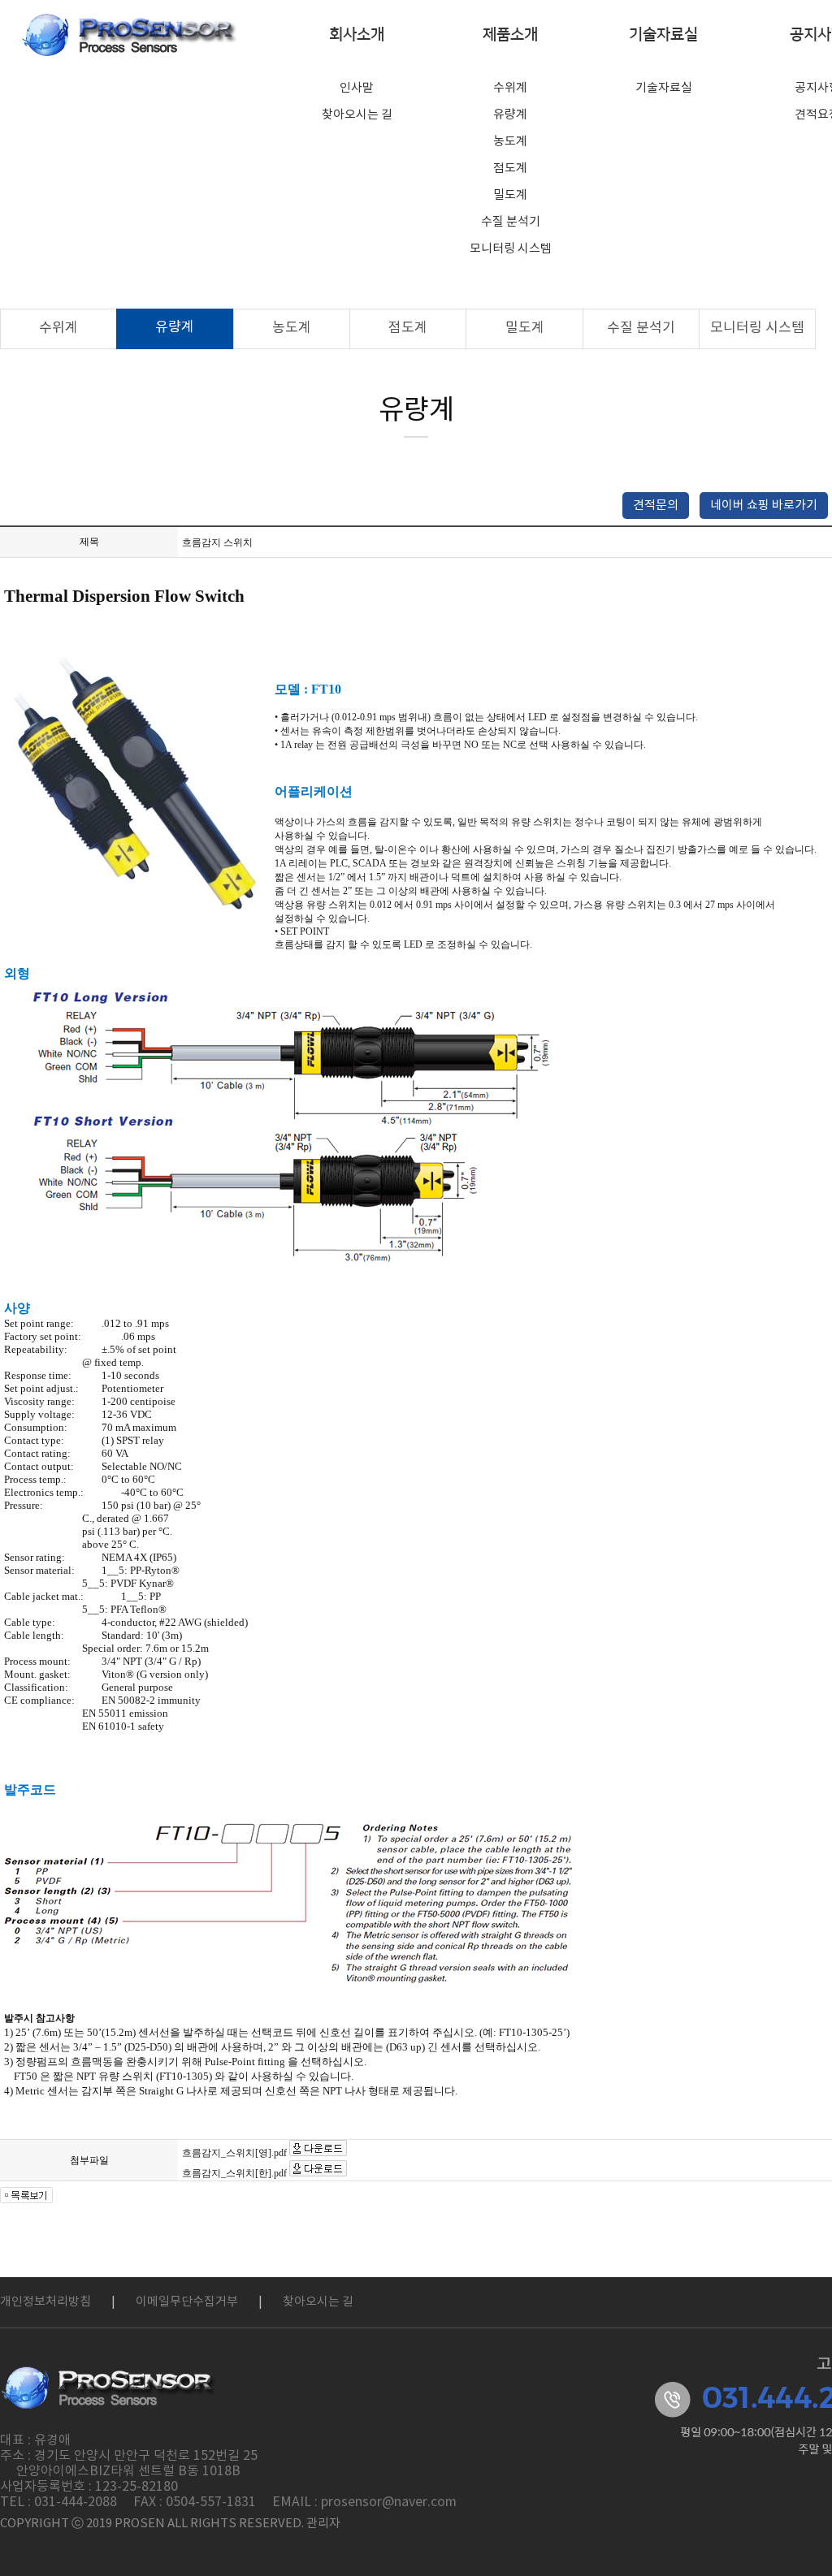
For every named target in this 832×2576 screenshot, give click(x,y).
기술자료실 (663, 35)
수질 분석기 (511, 222)
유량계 (510, 115)
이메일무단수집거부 (187, 2302)
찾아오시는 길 (357, 115)
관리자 (323, 2524)
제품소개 (510, 35)
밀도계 (510, 195)
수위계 (510, 88)
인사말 (357, 88)
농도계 (510, 142)
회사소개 (357, 35)
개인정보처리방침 (45, 2302)
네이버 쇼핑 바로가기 (764, 506)
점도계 (510, 169)
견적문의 (656, 506)
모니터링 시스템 (511, 249)
